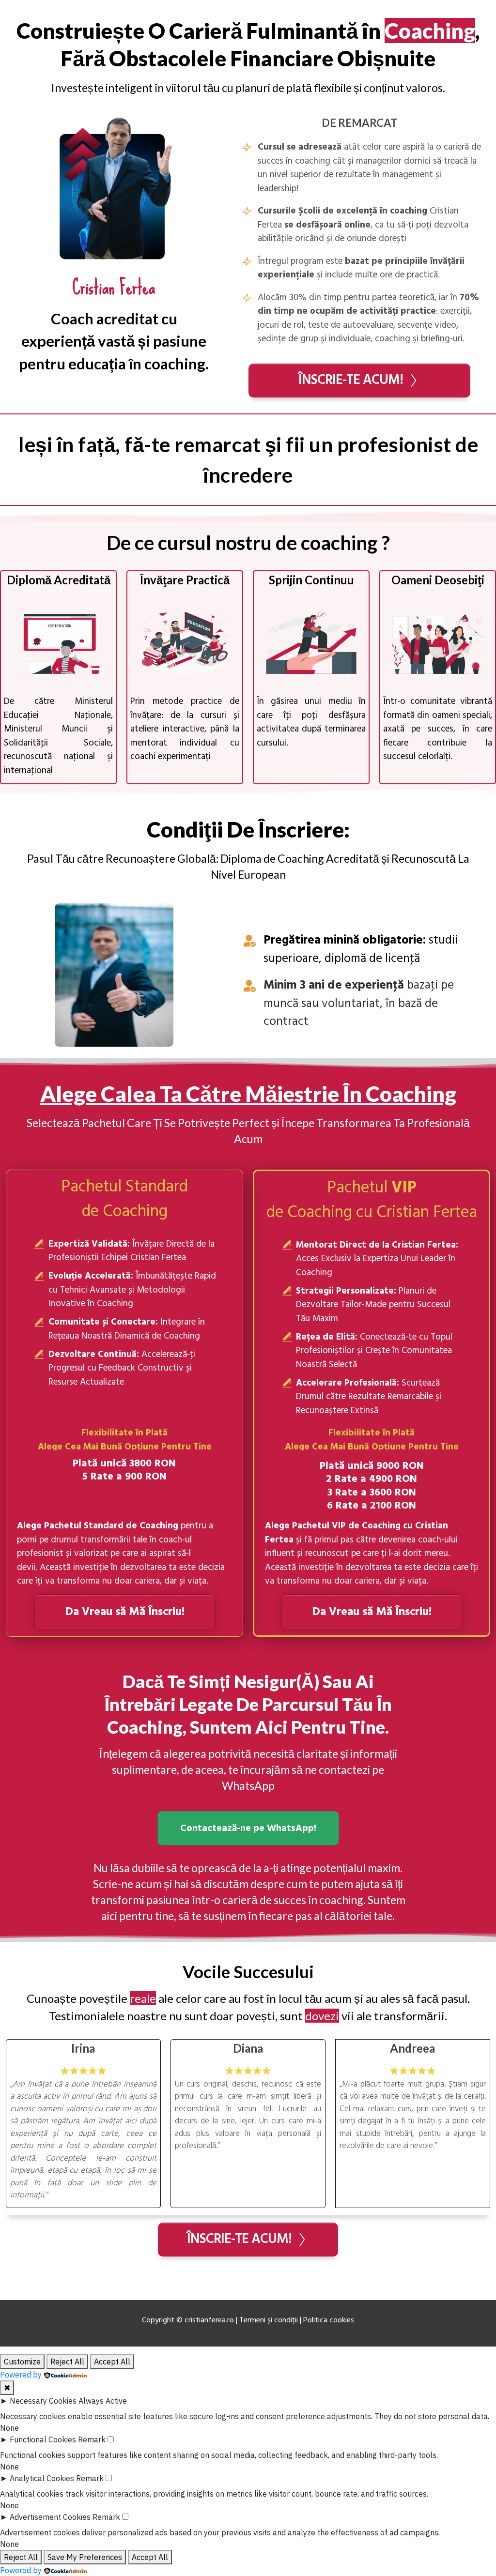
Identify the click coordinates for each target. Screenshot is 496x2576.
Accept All (112, 2362)
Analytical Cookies (42, 2478)
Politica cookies (329, 2320)
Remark (92, 2439)
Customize (22, 2362)
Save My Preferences (85, 2557)
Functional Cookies (43, 2439)
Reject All (67, 2362)
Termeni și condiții (269, 2320)
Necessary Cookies (43, 2401)
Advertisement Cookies (50, 2517)
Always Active (103, 2401)
